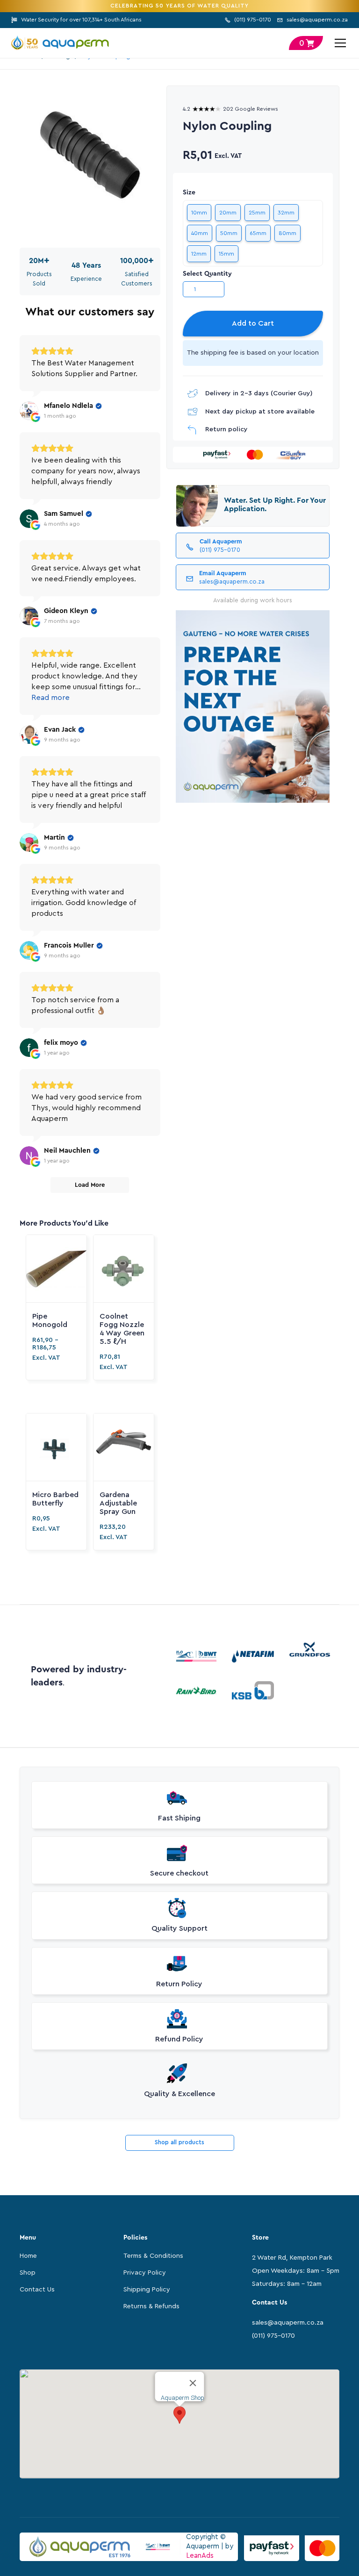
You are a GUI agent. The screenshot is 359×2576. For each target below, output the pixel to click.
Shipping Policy (147, 2290)
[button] (338, 43)
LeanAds (200, 2556)
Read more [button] (50, 698)
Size (189, 193)
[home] (60, 43)
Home (28, 2256)
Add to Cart (253, 323)
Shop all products (179, 2142)
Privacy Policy (145, 2273)
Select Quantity (207, 274)
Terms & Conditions (153, 2256)
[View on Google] (29, 411)
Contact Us (37, 2290)
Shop (28, 2273)
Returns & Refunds (151, 2306)
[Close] (193, 2383)
